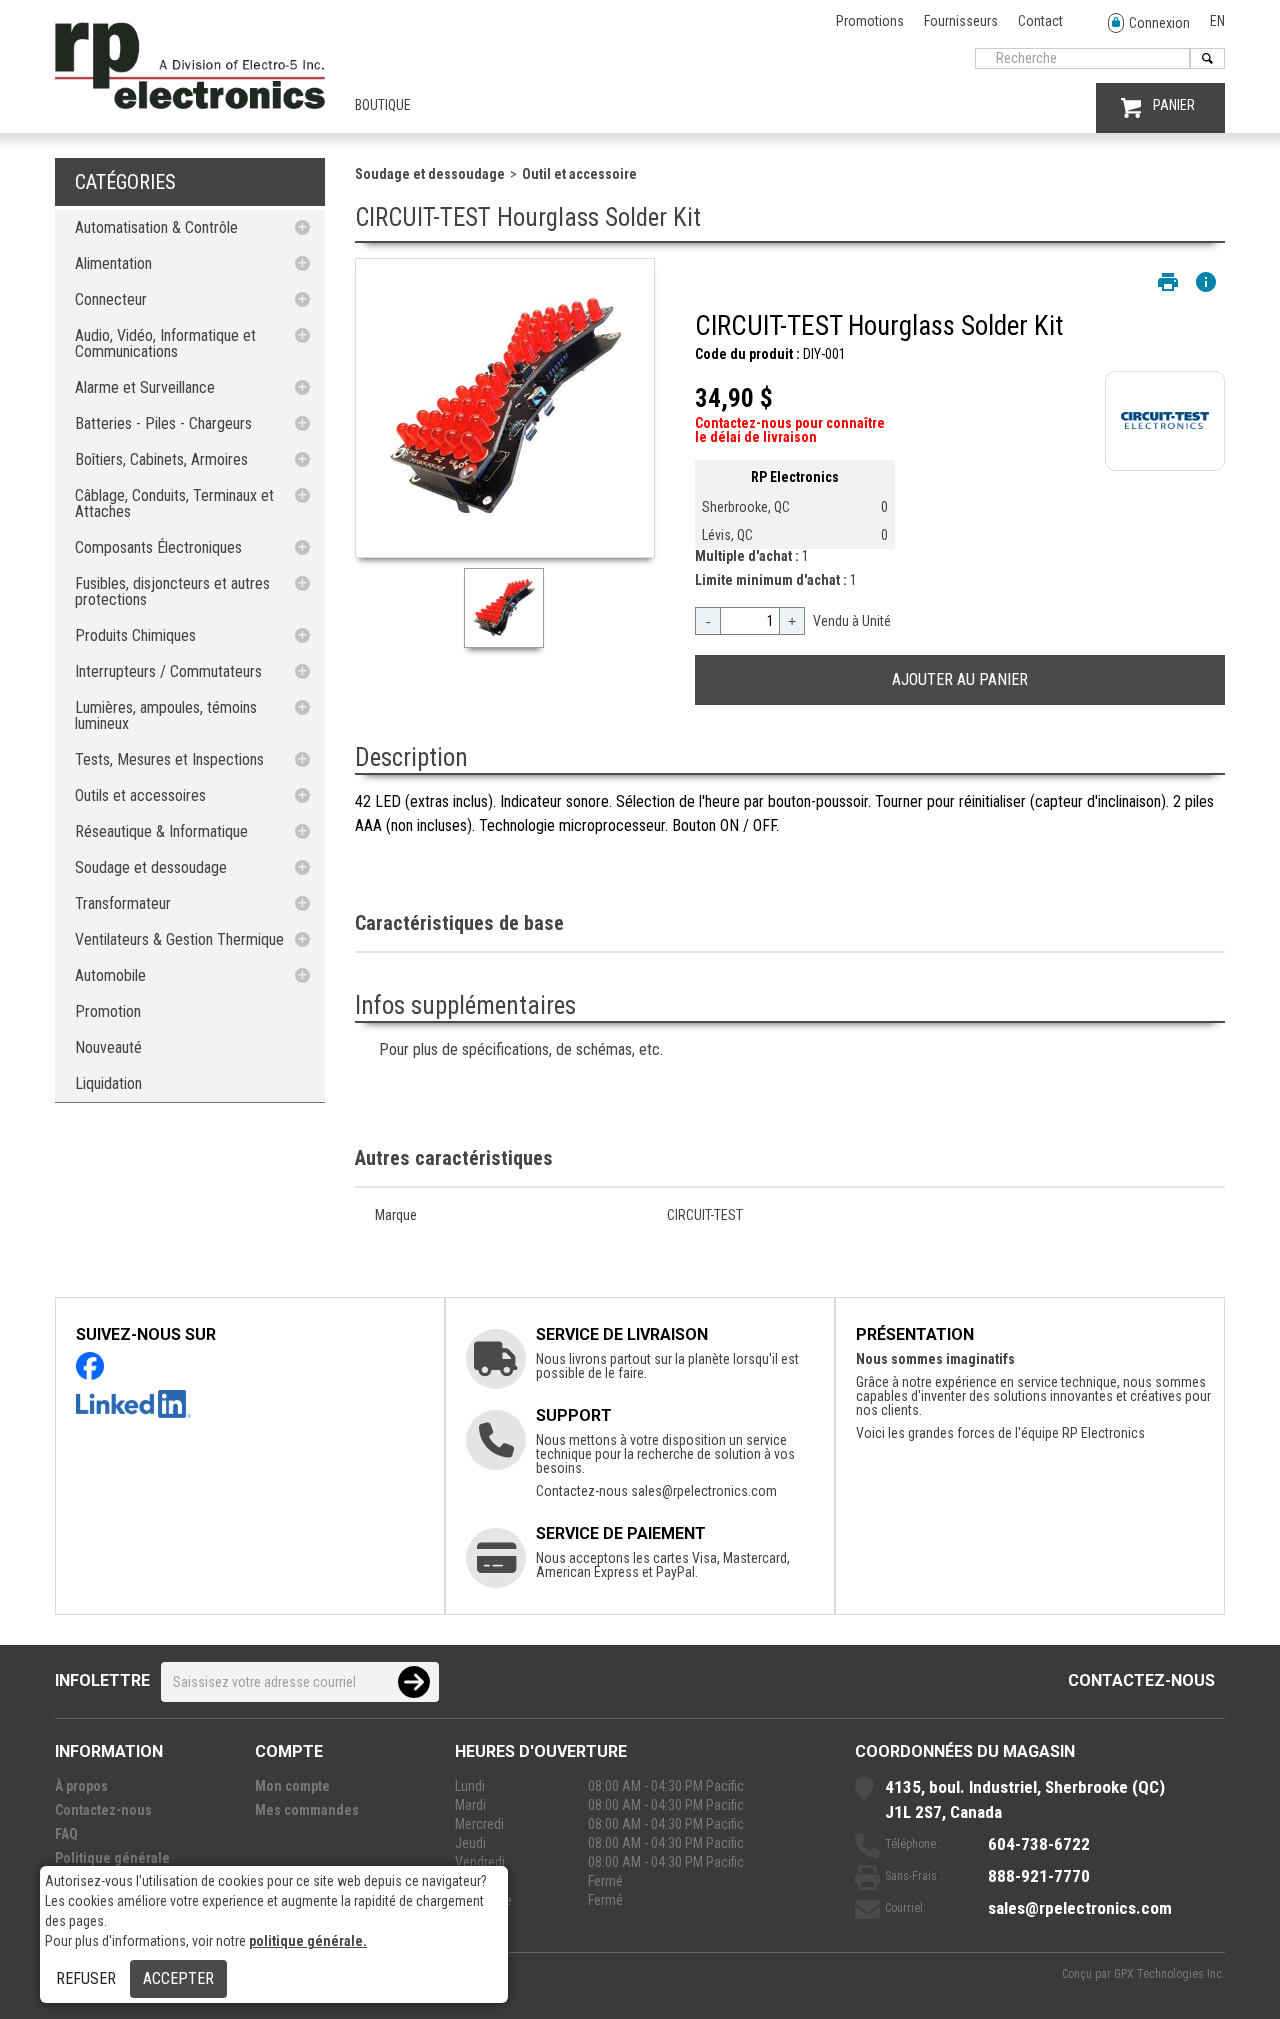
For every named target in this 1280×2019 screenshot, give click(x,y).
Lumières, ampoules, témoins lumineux (166, 715)
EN (1217, 21)
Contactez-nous (1141, 1680)
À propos (81, 1786)
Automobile (110, 975)
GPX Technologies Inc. (1169, 1974)
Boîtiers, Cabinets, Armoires (161, 459)
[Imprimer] (1168, 282)
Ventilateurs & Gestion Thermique (179, 939)
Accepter (178, 1978)
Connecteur (111, 299)
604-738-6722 (1039, 1844)
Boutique (383, 105)
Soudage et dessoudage (151, 867)
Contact (1040, 21)
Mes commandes (307, 1810)
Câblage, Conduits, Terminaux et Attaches (174, 503)
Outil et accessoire (579, 174)
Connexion (1159, 23)
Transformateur (123, 903)
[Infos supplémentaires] (1206, 282)
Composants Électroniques (158, 547)
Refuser (86, 1978)
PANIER (1174, 105)
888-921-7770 (1039, 1876)
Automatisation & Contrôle (156, 227)
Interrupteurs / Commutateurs (168, 671)
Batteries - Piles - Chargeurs (163, 423)
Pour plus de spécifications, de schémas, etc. (521, 1049)
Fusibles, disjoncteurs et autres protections (172, 591)
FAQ (66, 1834)
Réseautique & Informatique (161, 831)
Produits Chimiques (135, 635)
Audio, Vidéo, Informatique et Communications (165, 343)
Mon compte (292, 1786)
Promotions (870, 21)
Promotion (108, 1011)
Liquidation (108, 1083)
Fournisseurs (961, 21)
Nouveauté (108, 1047)
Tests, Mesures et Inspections (169, 759)
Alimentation (113, 263)
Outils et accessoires (140, 795)
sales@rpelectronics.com (704, 1491)
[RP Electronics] (190, 104)
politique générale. (308, 1941)
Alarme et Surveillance (145, 387)
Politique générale (112, 1858)
